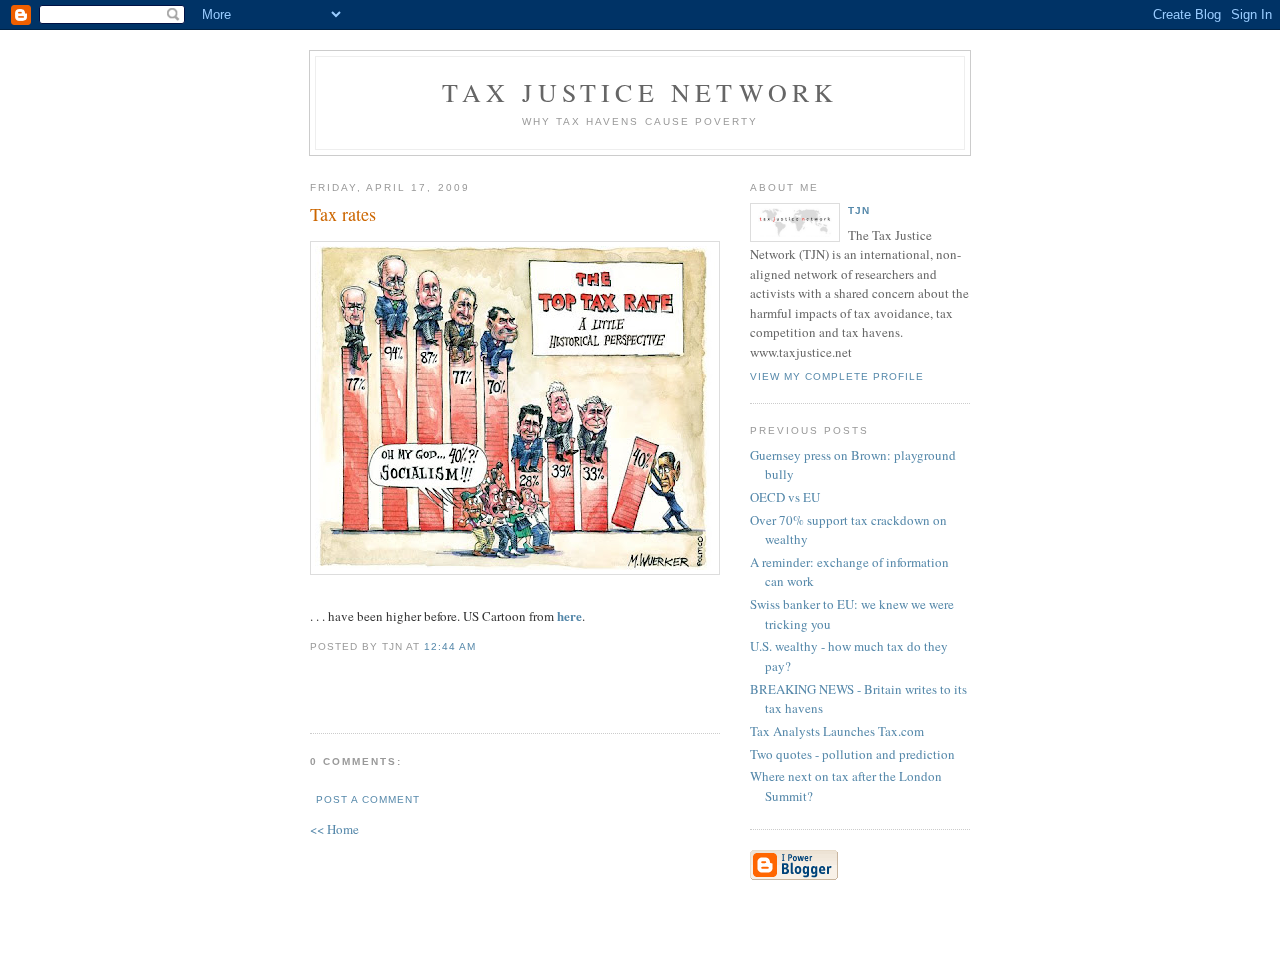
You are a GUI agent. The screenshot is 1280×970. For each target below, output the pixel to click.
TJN (859, 210)
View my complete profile (837, 376)
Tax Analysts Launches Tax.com (837, 731)
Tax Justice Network (640, 92)
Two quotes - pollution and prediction (852, 754)
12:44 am (450, 646)
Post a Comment (368, 799)
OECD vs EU (785, 497)
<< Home (334, 829)
